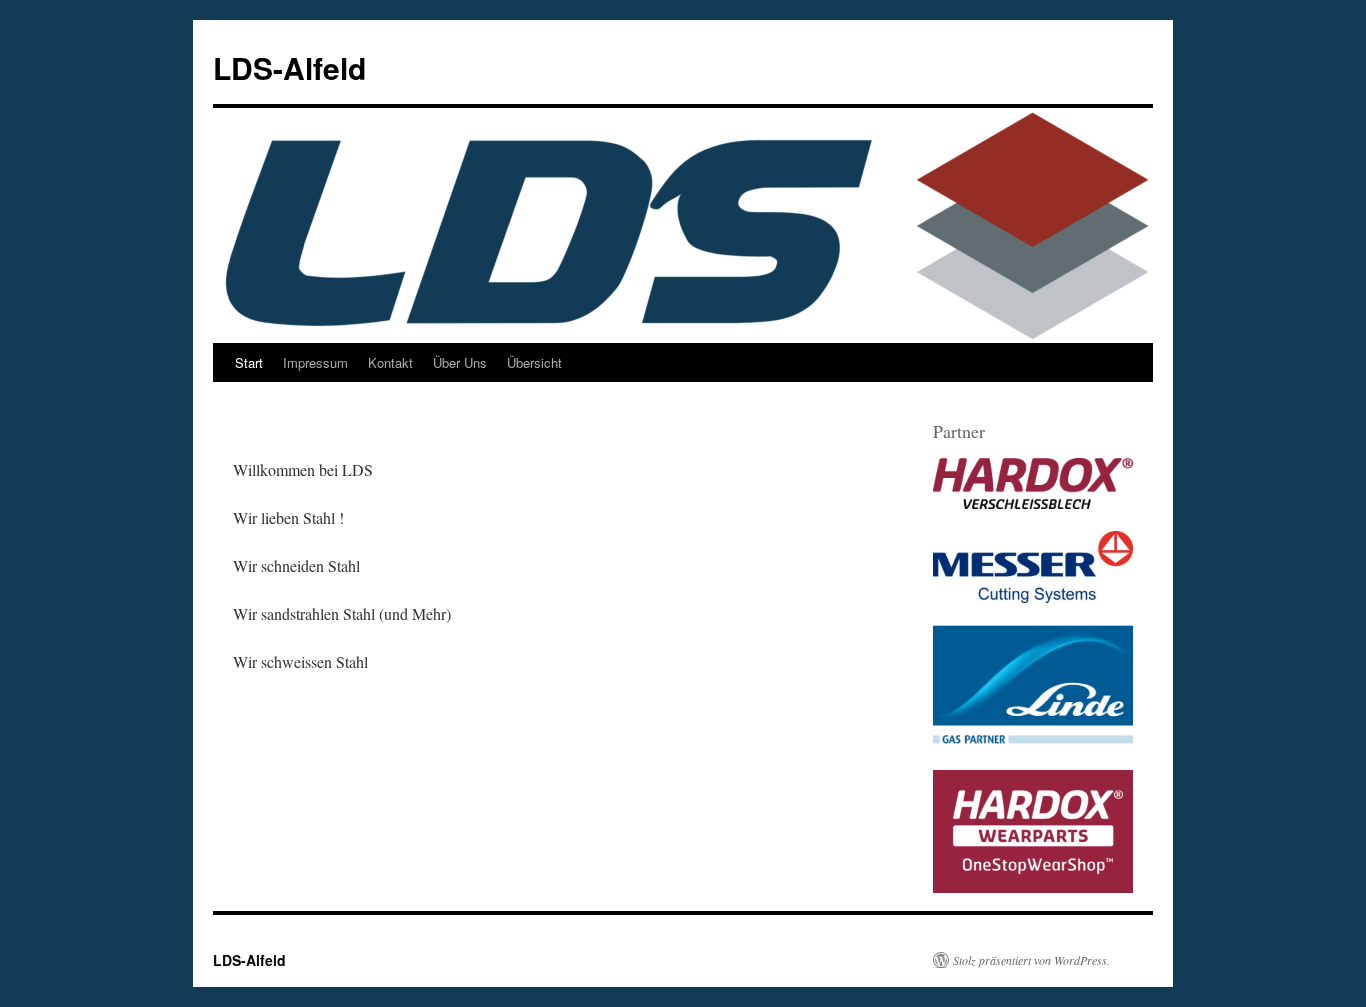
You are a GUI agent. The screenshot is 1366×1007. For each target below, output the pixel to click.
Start (249, 362)
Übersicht (534, 362)
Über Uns (460, 362)
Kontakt (390, 362)
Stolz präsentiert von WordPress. (1031, 960)
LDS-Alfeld (289, 67)
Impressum (315, 362)
